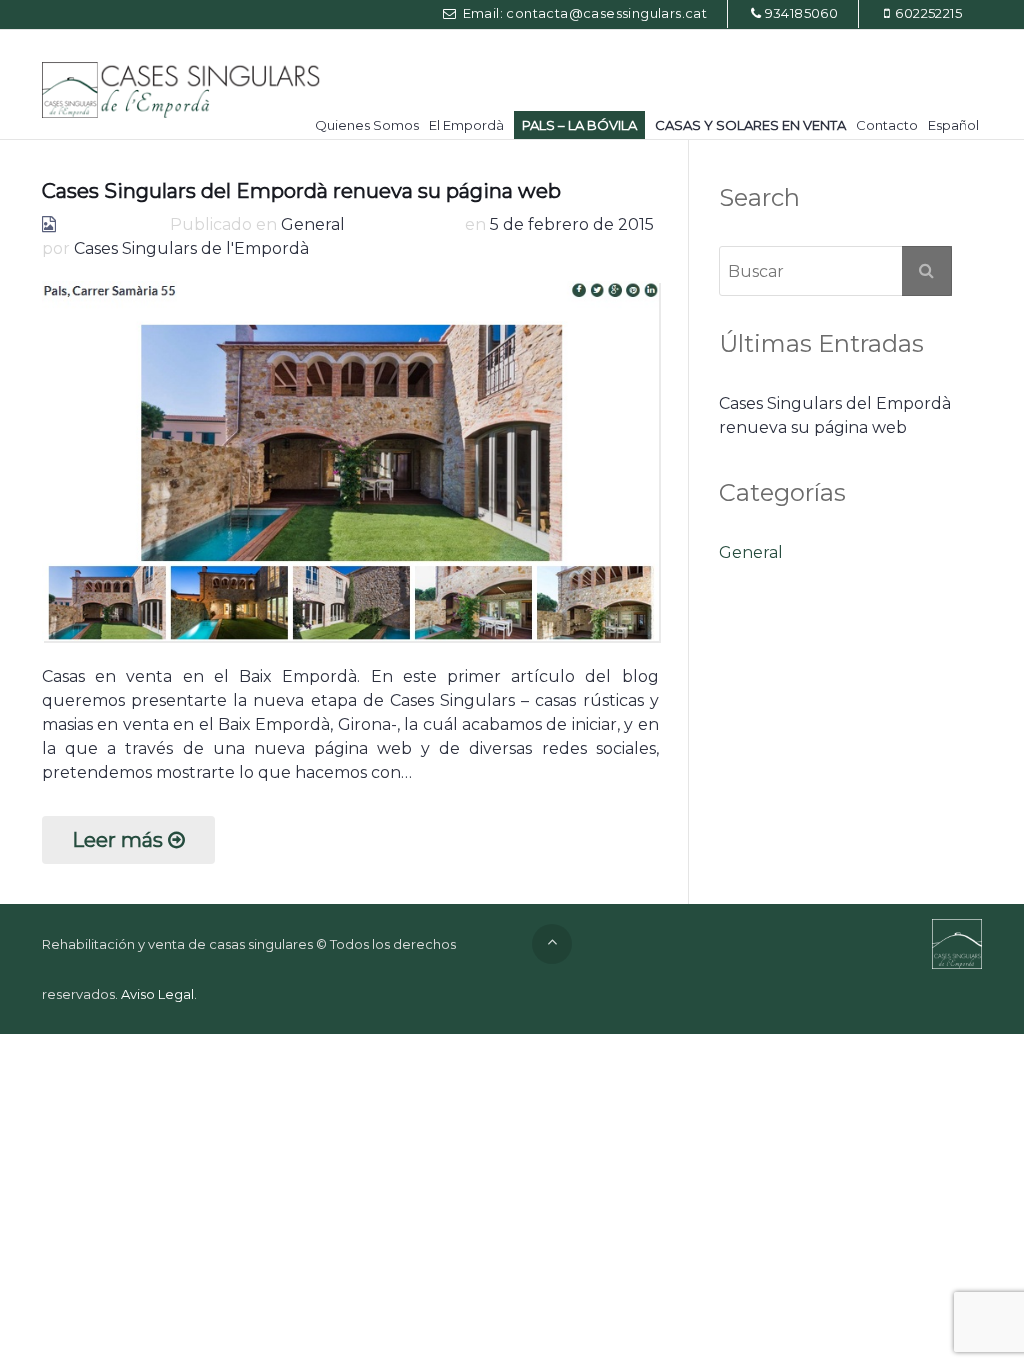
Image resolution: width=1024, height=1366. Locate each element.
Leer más (117, 840)
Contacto (887, 125)
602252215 (928, 13)
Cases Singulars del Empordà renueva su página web (301, 191)
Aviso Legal (157, 994)
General (313, 224)
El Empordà (466, 125)
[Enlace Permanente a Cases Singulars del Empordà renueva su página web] (350, 461)
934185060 (802, 13)
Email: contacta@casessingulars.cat (583, 13)
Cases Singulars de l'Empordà (191, 248)
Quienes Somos (367, 125)
